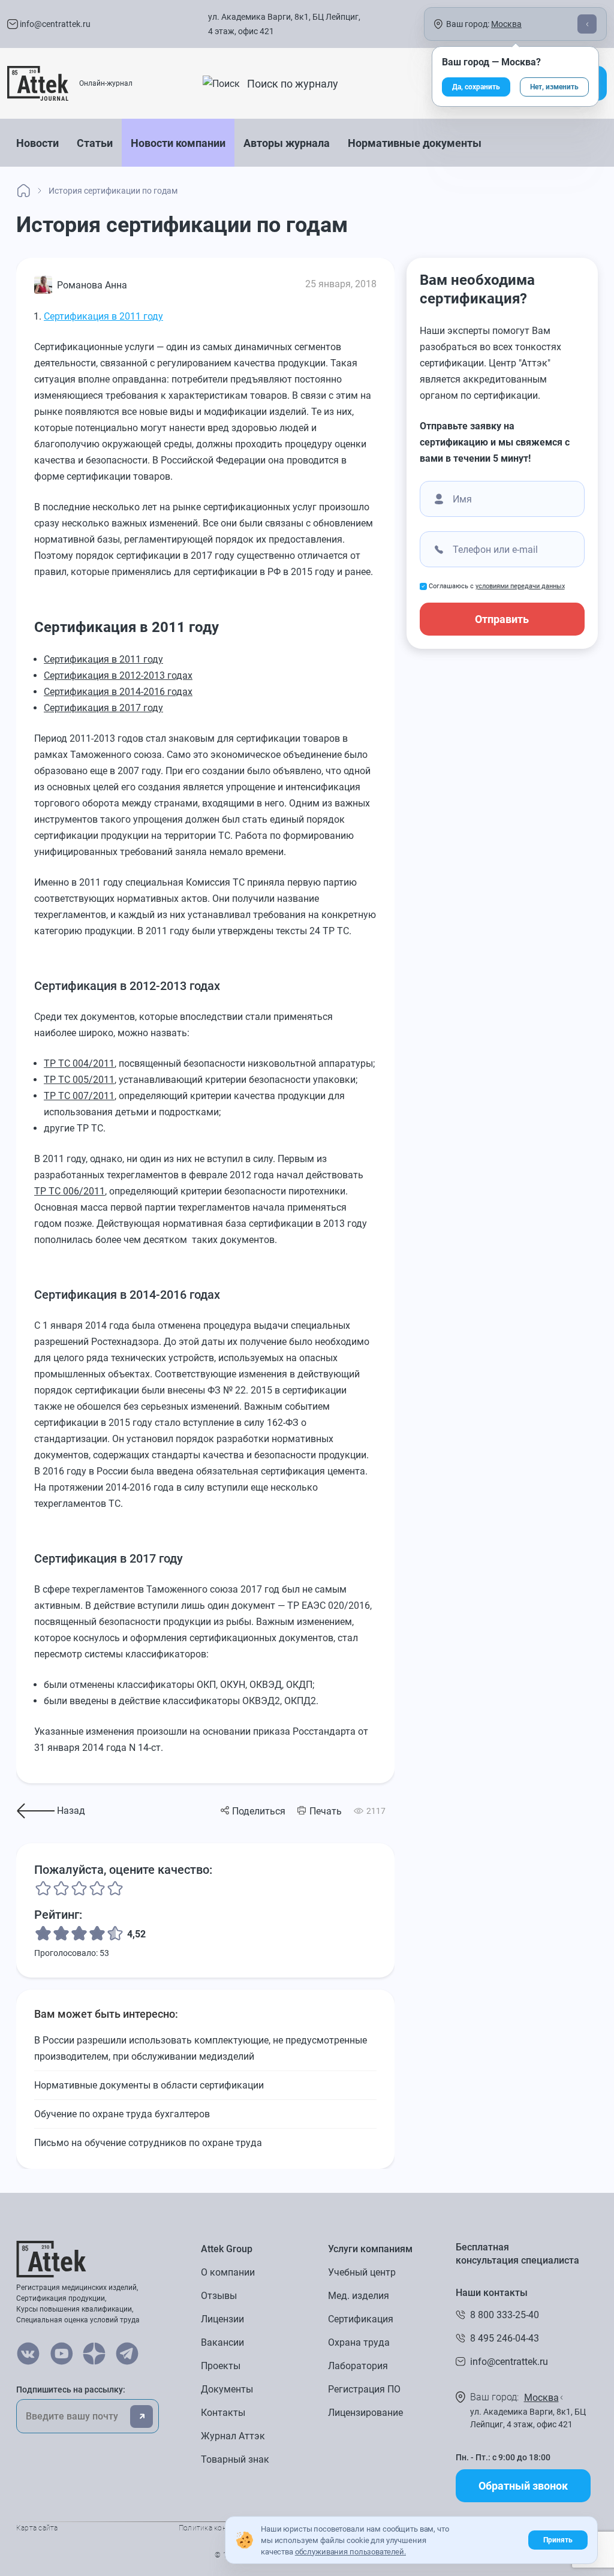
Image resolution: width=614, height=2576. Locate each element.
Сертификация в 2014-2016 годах (118, 692)
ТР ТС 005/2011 (79, 1080)
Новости (37, 143)
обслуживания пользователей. (350, 2552)
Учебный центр (362, 2272)
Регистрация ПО (364, 2389)
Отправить (502, 619)
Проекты (221, 2366)
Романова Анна (92, 285)
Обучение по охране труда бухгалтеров (122, 2114)
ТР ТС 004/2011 (79, 1063)
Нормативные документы (415, 143)
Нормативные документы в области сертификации (149, 2085)
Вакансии (222, 2342)
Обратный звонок (523, 2486)
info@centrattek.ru (54, 24)
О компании (228, 2272)
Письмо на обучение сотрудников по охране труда (148, 2143)
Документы (227, 2389)
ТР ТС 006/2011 (70, 1191)
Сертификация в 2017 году (103, 708)
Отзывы (219, 2296)
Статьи (95, 143)
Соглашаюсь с (497, 586)
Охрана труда (359, 2342)
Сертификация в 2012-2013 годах (118, 675)
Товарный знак (235, 2459)
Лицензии (222, 2319)
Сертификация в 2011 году (103, 316)
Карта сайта (37, 2528)
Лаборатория (358, 2366)
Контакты (223, 2413)
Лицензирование (365, 2413)
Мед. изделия (359, 2296)
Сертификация (361, 2319)
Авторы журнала (287, 143)
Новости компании (178, 143)
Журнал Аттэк (233, 2436)
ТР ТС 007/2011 (79, 1096)
